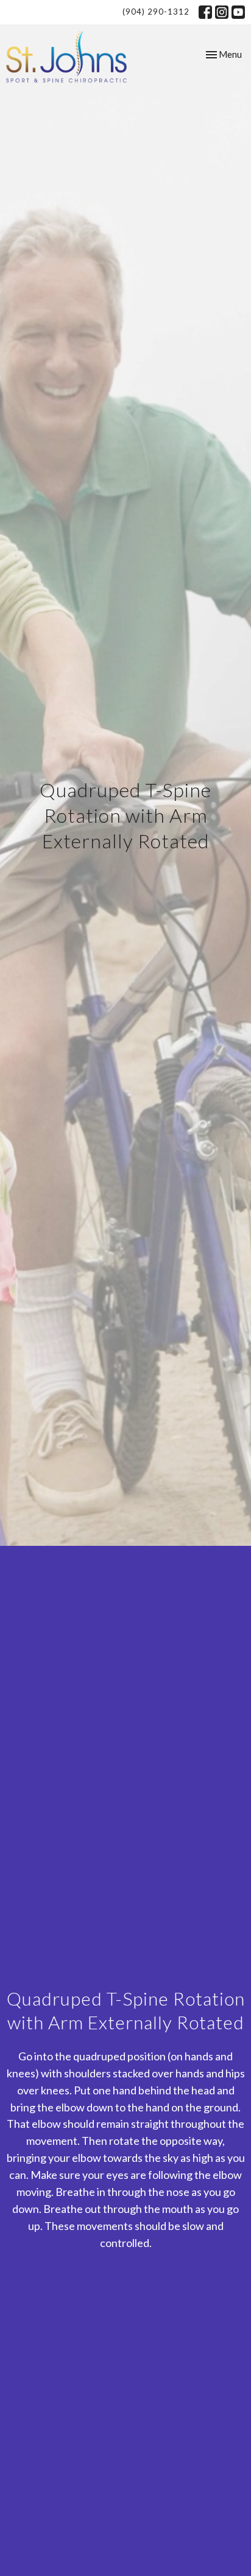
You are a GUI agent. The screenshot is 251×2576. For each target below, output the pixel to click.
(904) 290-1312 (156, 12)
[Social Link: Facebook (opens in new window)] (205, 12)
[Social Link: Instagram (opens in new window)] (222, 12)
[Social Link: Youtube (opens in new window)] (238, 12)
